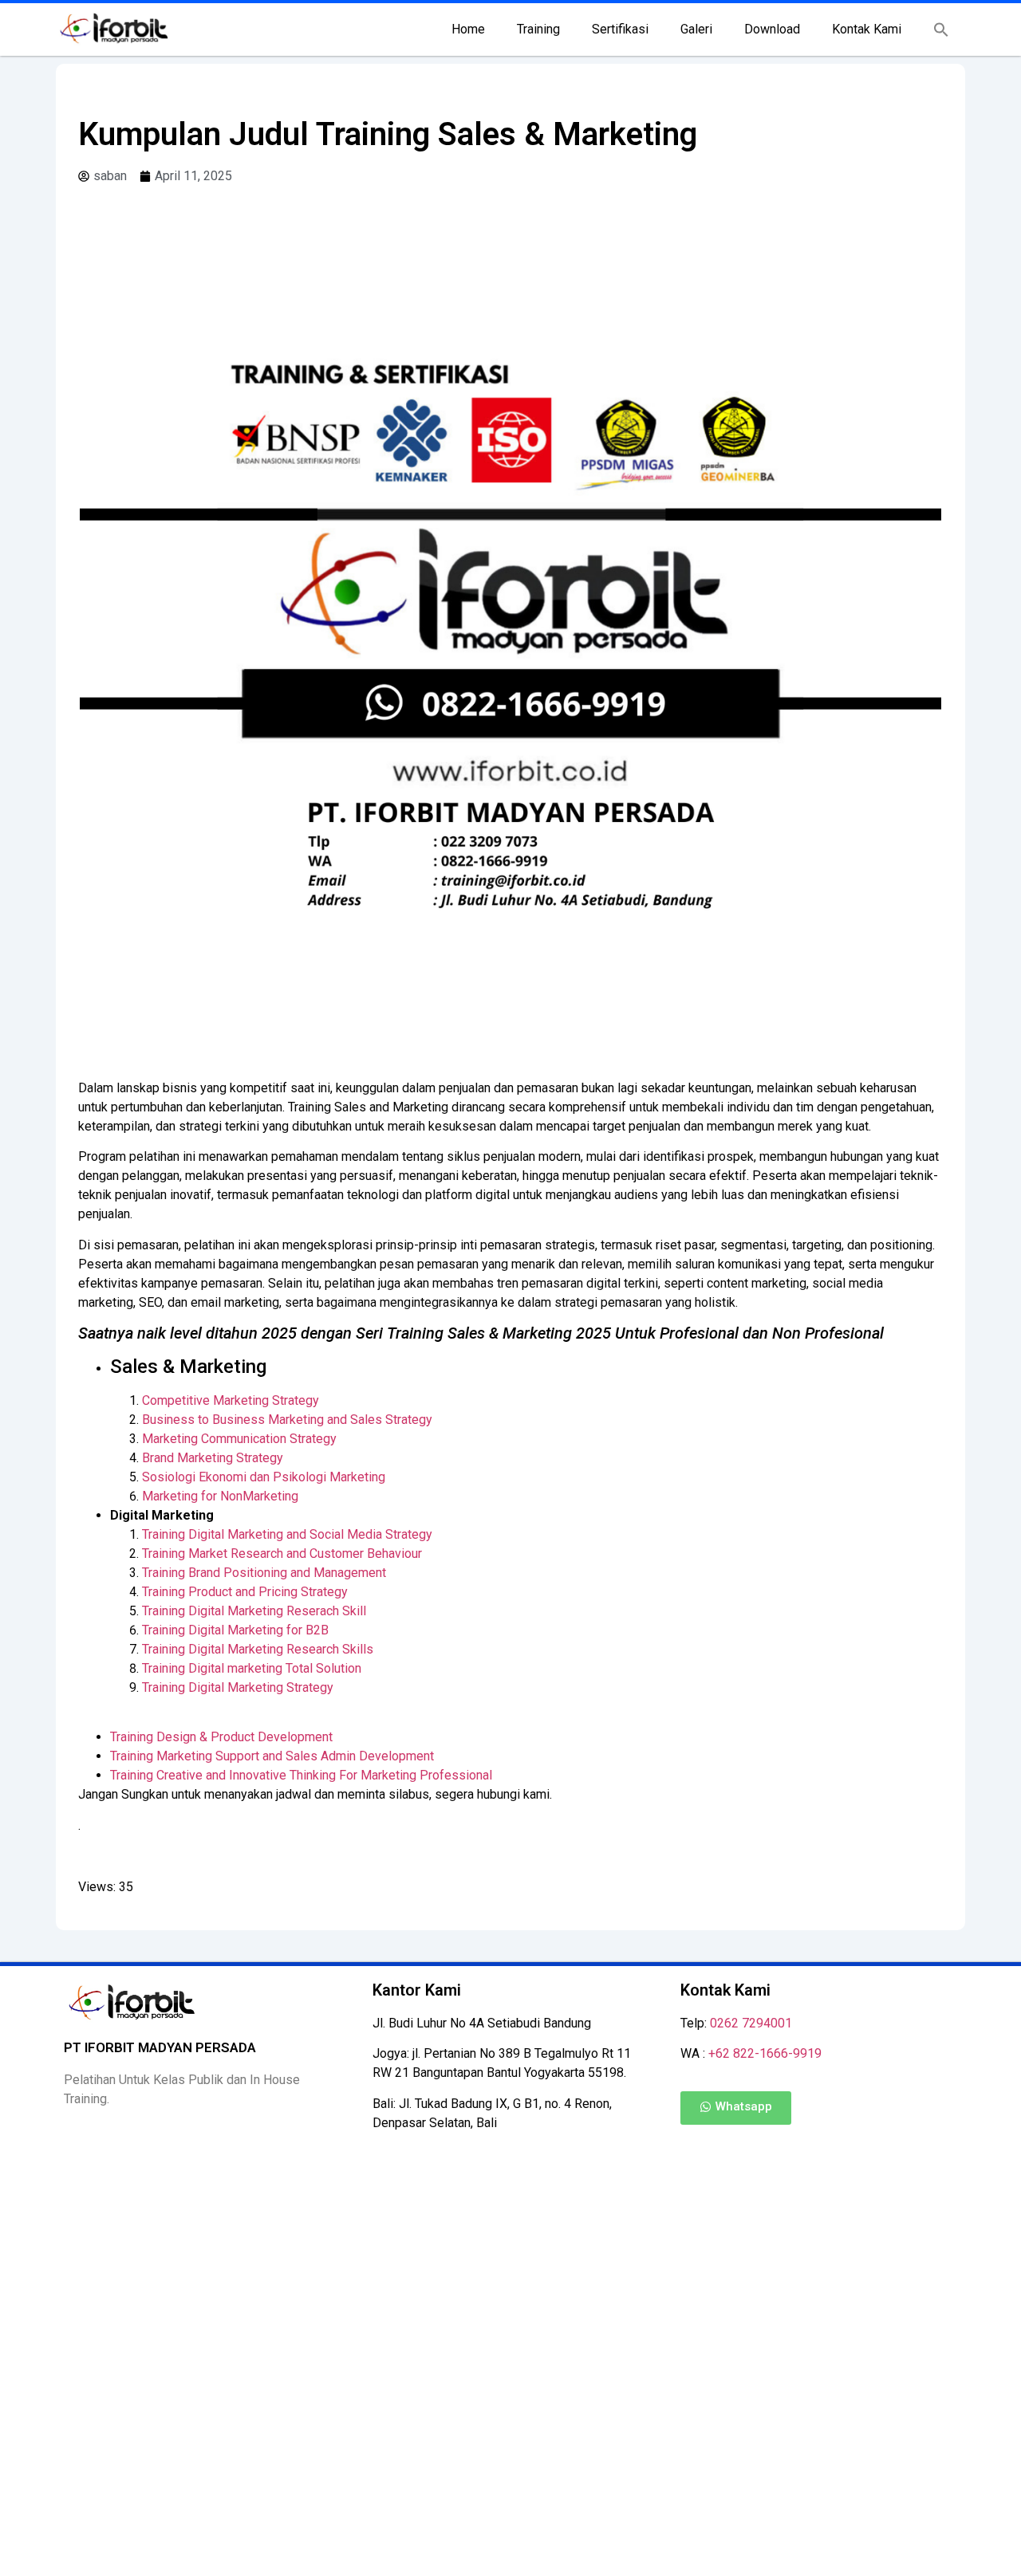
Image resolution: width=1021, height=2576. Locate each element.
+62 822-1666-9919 (765, 2053)
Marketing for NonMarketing (220, 1496)
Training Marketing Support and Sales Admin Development (272, 1756)
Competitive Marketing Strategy (231, 1400)
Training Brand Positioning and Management (264, 1573)
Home (468, 29)
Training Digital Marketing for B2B (235, 1630)
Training (538, 29)
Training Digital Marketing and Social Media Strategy (287, 1534)
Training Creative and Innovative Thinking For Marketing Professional (301, 1775)
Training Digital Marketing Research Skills (258, 1649)
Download (772, 29)
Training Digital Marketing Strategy (238, 1687)
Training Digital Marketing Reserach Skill (254, 1611)
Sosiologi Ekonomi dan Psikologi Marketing (264, 1477)
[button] (941, 29)
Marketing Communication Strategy (239, 1439)
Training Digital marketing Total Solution (252, 1668)
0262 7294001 (751, 2023)
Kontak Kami (867, 29)
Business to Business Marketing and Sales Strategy (287, 1420)
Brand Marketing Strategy (213, 1458)
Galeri (696, 29)
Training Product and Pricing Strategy (245, 1592)
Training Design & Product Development (221, 1737)
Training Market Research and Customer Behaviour (282, 1553)
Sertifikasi (620, 29)
